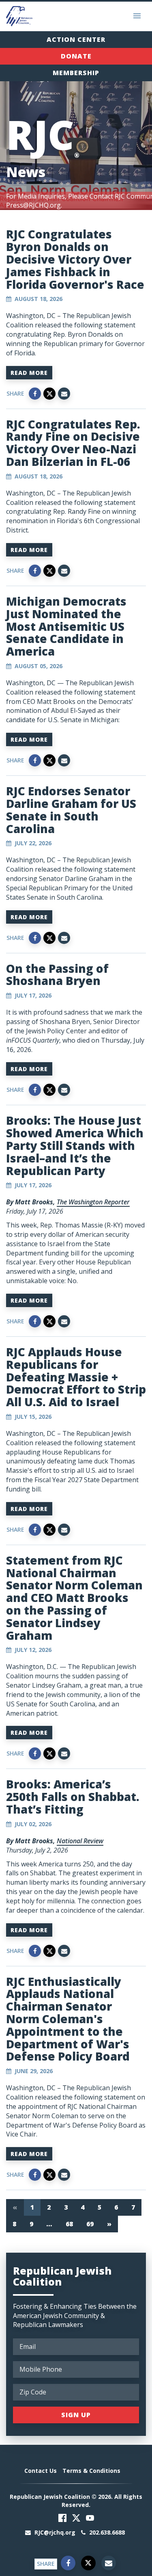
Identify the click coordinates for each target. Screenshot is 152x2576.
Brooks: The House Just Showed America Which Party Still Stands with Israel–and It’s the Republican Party (75, 1145)
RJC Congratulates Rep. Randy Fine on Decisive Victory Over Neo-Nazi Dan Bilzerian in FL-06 (73, 443)
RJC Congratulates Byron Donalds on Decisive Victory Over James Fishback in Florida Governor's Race (75, 259)
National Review (80, 1841)
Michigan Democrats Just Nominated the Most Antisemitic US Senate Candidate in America (66, 626)
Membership (76, 73)
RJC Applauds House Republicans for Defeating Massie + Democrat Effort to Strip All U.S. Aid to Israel (76, 1377)
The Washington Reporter (93, 1202)
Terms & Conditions (91, 2471)
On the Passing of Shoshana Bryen (57, 975)
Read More (29, 373)
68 (70, 2224)
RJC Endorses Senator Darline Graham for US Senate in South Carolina (71, 810)
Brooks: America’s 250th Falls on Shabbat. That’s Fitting (73, 1797)
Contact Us (41, 2471)
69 (90, 2224)
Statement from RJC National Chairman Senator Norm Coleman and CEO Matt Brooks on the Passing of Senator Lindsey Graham (74, 1598)
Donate (76, 56)
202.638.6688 (106, 2532)
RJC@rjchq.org (55, 2532)
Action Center (76, 39)
